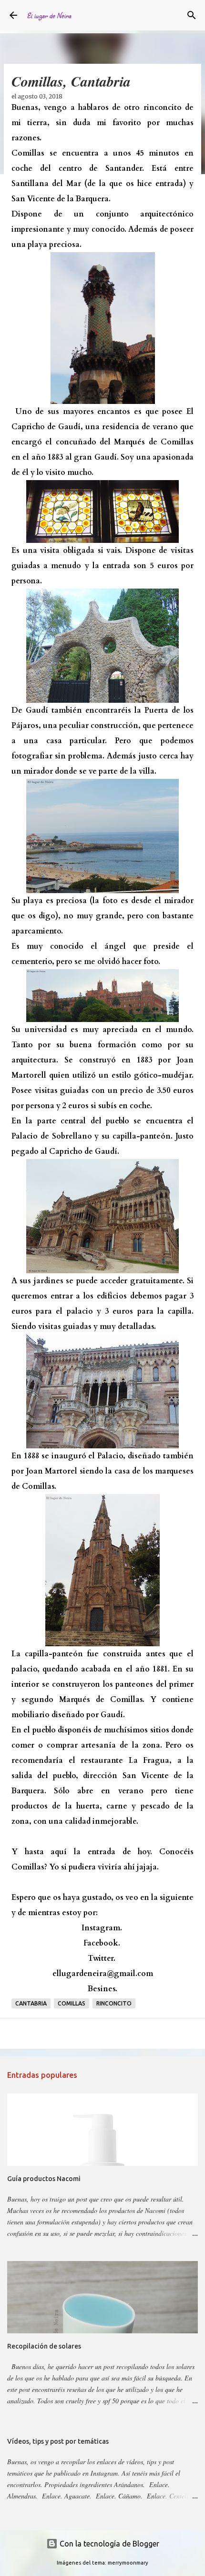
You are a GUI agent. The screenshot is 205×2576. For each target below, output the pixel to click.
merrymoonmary (128, 2563)
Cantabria (31, 2003)
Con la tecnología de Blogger (108, 2544)
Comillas (72, 2003)
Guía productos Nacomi (44, 2179)
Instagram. (102, 1928)
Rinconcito (114, 2003)
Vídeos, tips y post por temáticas (58, 2441)
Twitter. (102, 1958)
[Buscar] (192, 15)
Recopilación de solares (44, 2346)
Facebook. (102, 1943)
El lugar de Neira (49, 15)
